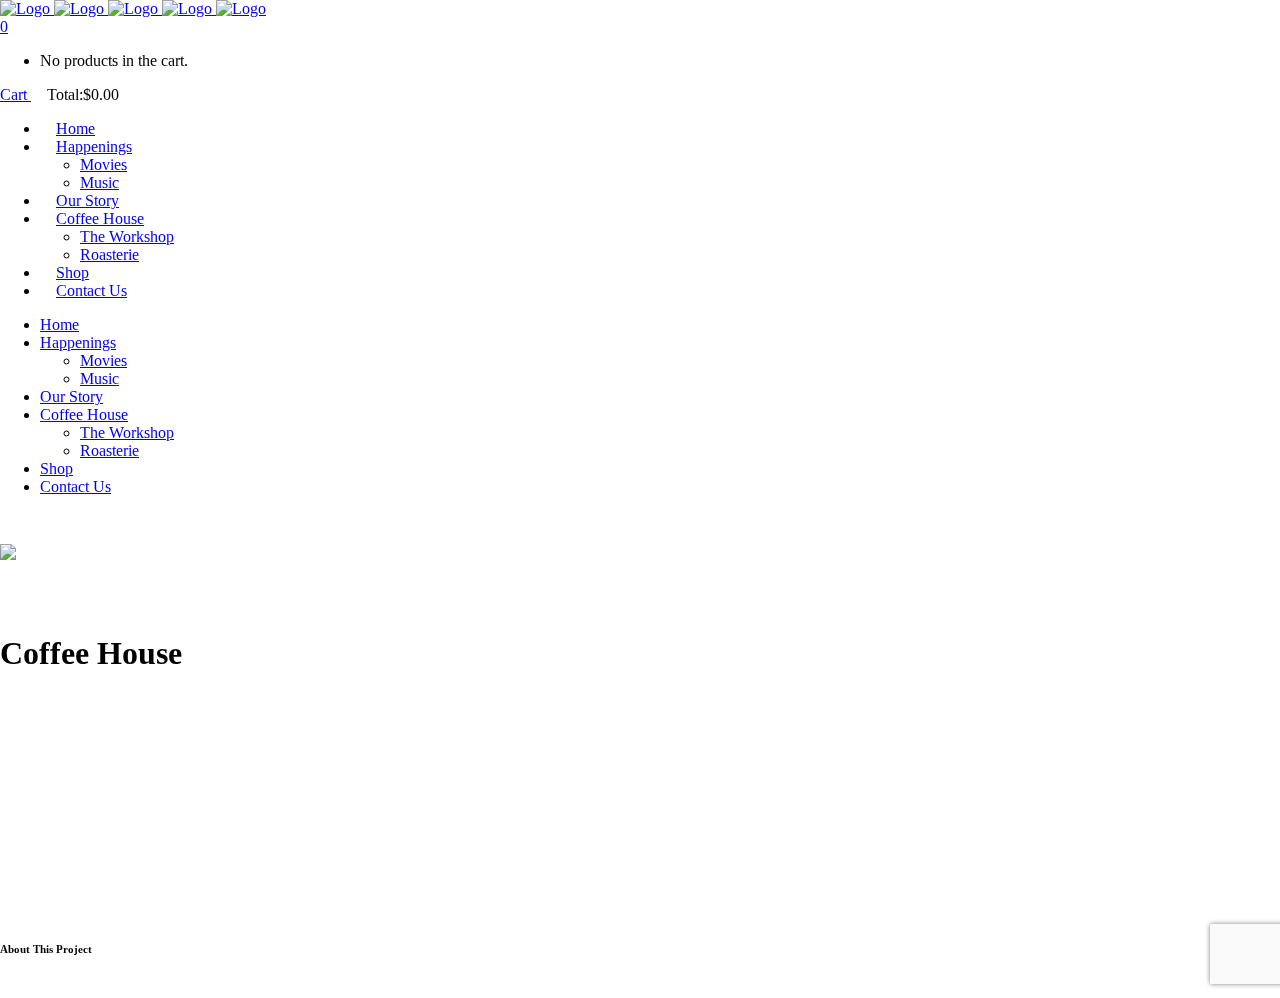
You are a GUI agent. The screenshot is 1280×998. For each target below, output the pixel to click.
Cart (15, 94)
